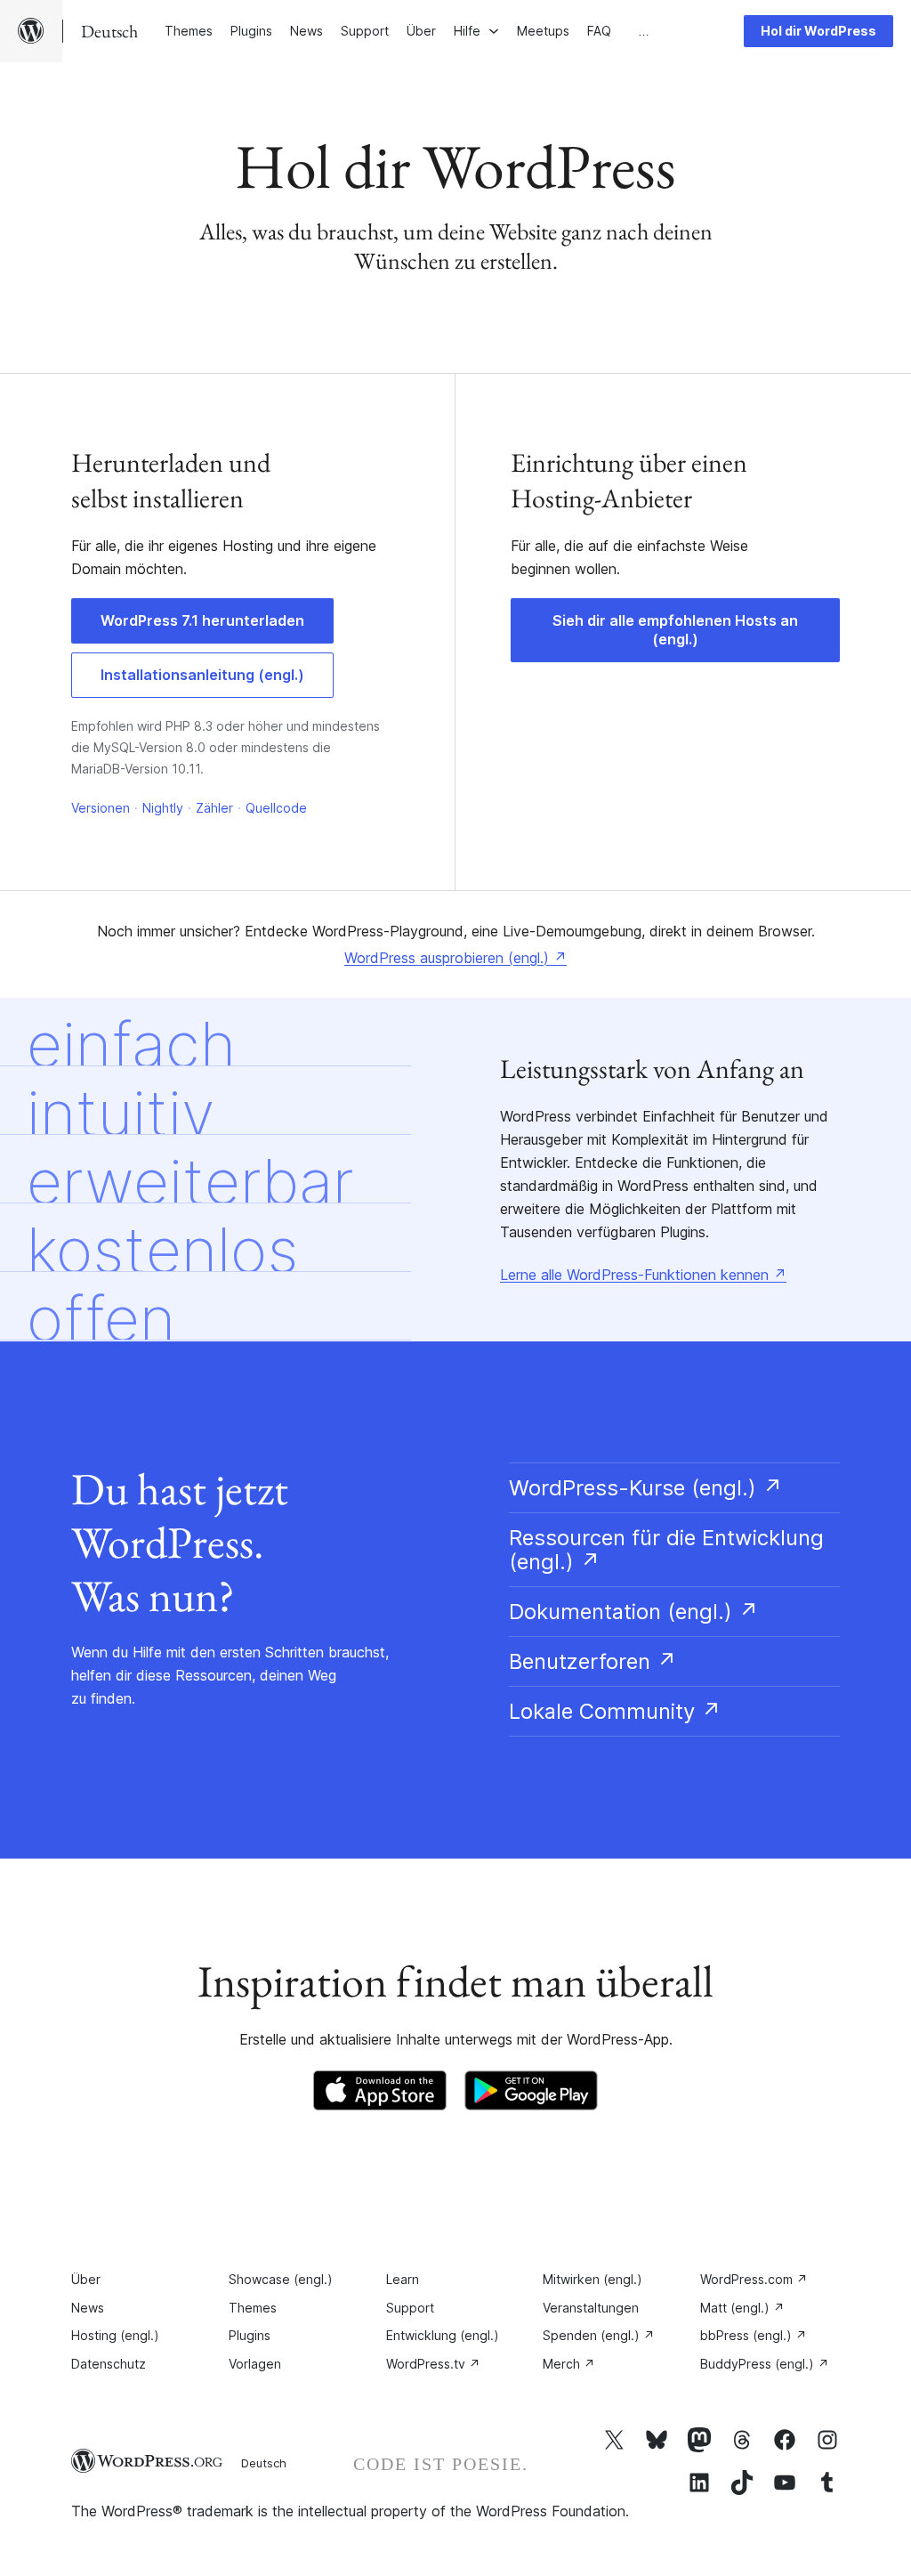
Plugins (250, 2335)
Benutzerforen (593, 1661)
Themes (253, 2308)
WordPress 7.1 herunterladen (202, 620)
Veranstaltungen (591, 2308)
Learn (403, 2279)
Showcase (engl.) (281, 2279)
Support (410, 2308)
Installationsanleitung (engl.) (202, 675)
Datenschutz (109, 2364)
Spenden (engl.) (599, 2335)
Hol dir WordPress (818, 31)
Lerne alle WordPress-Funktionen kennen (643, 1275)
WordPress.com (754, 2279)
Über (86, 2279)
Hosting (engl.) (115, 2335)
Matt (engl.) (742, 2308)
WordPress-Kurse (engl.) (646, 1488)
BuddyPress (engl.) (765, 2364)
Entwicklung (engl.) (443, 2335)
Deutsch (264, 2463)
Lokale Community (615, 1711)
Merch (569, 2364)
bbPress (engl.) (754, 2335)
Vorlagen (255, 2364)
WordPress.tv (433, 2364)
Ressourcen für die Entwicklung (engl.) (666, 1550)
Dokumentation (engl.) (634, 1612)
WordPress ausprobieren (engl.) (455, 958)
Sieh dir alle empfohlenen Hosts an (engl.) (675, 630)
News (88, 2308)
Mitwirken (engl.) (593, 2279)
